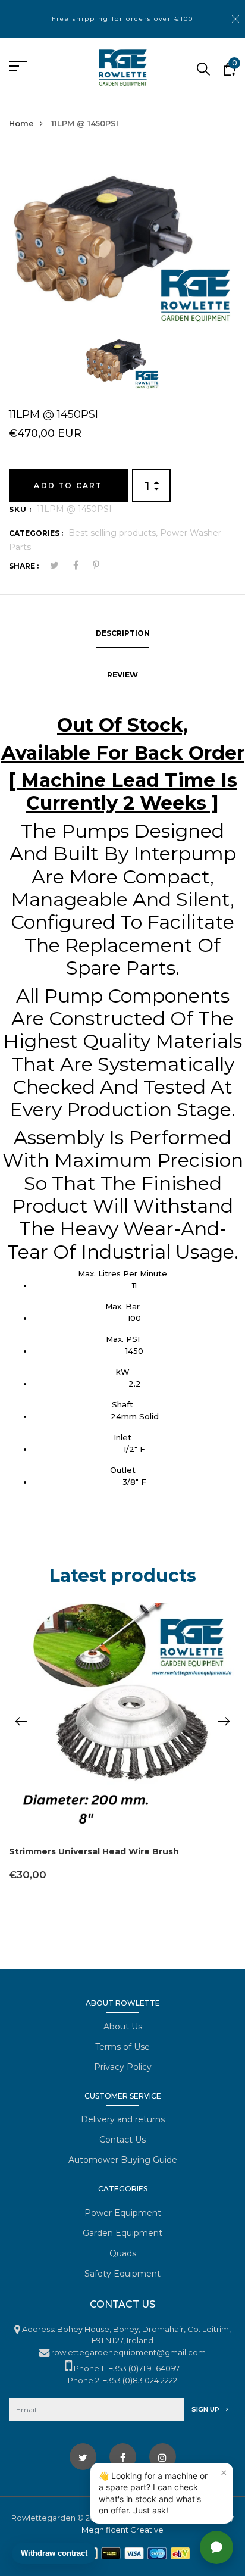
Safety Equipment (122, 2274)
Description (123, 633)
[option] (122, 239)
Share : (24, 566)
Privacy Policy (123, 2067)
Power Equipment (123, 2213)
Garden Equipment (122, 2233)
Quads (123, 2253)
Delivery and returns (123, 2119)
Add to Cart (68, 485)
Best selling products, (114, 533)
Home (21, 123)
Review (122, 675)
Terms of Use (122, 2047)
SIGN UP (206, 2409)
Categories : (36, 533)
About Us (123, 2027)
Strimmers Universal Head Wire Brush (94, 1851)
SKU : (20, 509)
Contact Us (122, 2140)
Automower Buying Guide (123, 2160)
